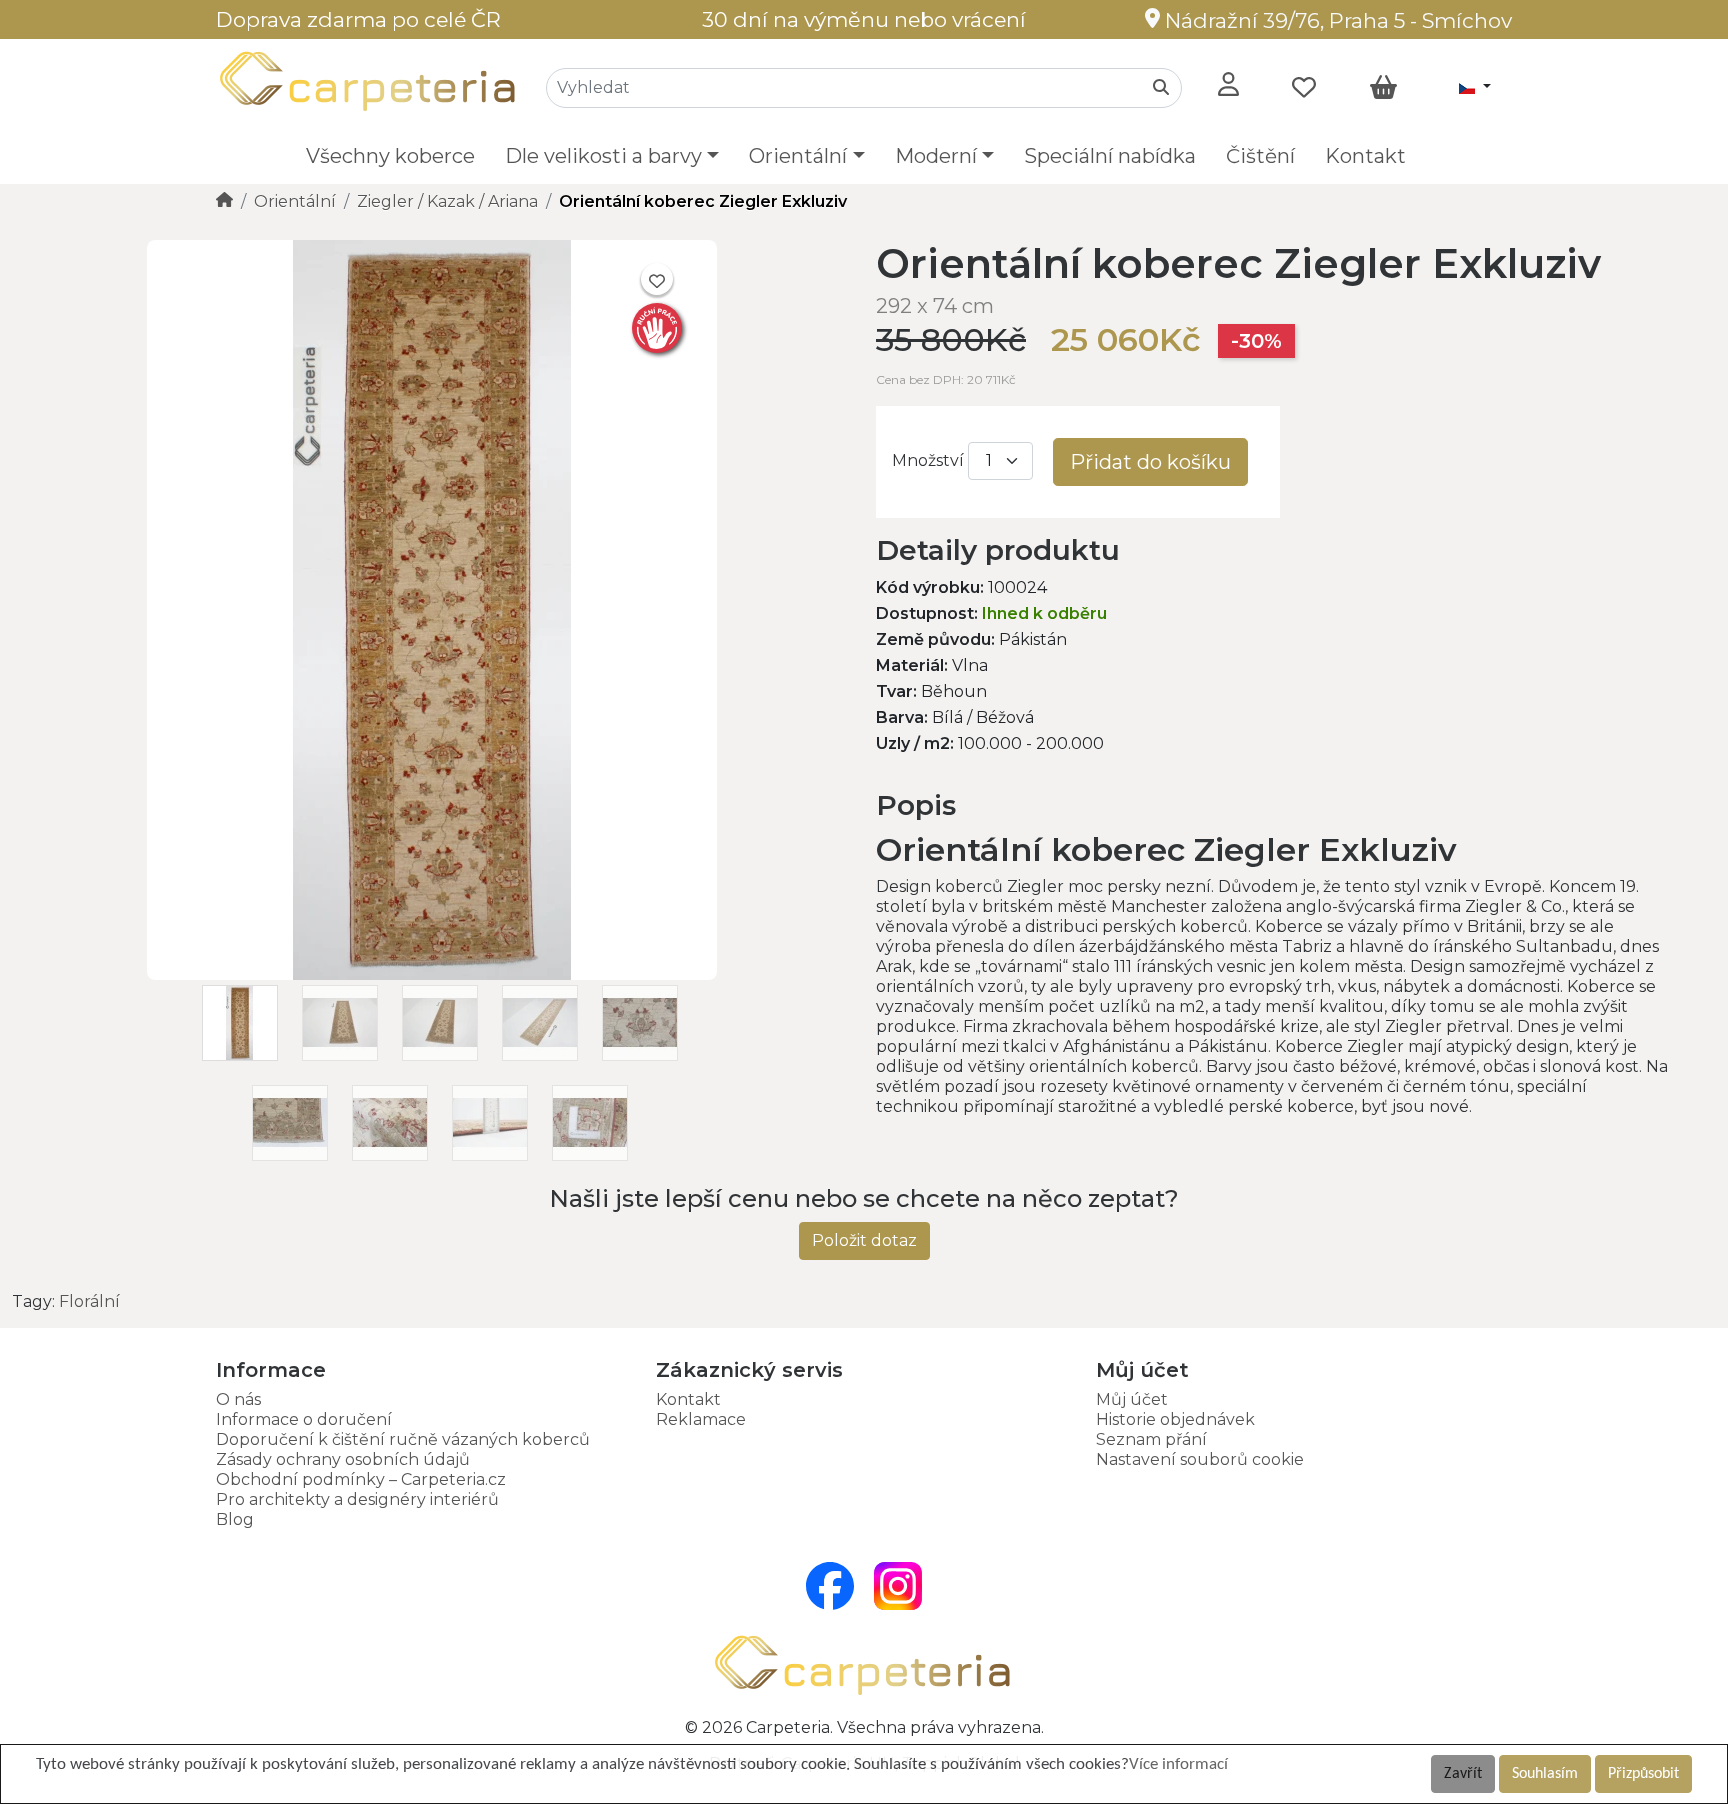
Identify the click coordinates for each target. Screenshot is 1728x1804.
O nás (238, 1399)
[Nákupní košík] (1383, 88)
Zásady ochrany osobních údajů (343, 1459)
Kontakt (1365, 156)
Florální (89, 1301)
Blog (235, 1519)
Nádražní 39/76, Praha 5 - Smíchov (1336, 20)
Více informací (1178, 1764)
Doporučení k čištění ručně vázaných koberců (403, 1439)
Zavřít (1463, 1774)
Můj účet (1132, 1399)
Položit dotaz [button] (864, 1240)
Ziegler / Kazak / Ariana (447, 201)
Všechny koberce (390, 156)
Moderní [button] (936, 156)
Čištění (1260, 156)
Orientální (295, 201)
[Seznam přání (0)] (1304, 88)
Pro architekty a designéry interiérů (357, 1499)
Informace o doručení (304, 1419)
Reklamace (701, 1419)
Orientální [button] (798, 156)
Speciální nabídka (1110, 156)
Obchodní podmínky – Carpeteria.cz (361, 1479)
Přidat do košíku (1150, 462)
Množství (928, 460)
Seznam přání (1151, 1439)
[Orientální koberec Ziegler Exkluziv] (432, 974)
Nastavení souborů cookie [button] (1200, 1459)
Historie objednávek (1175, 1419)
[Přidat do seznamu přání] (657, 279)
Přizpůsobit (1643, 1774)
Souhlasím (1545, 1774)
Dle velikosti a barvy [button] (603, 156)
